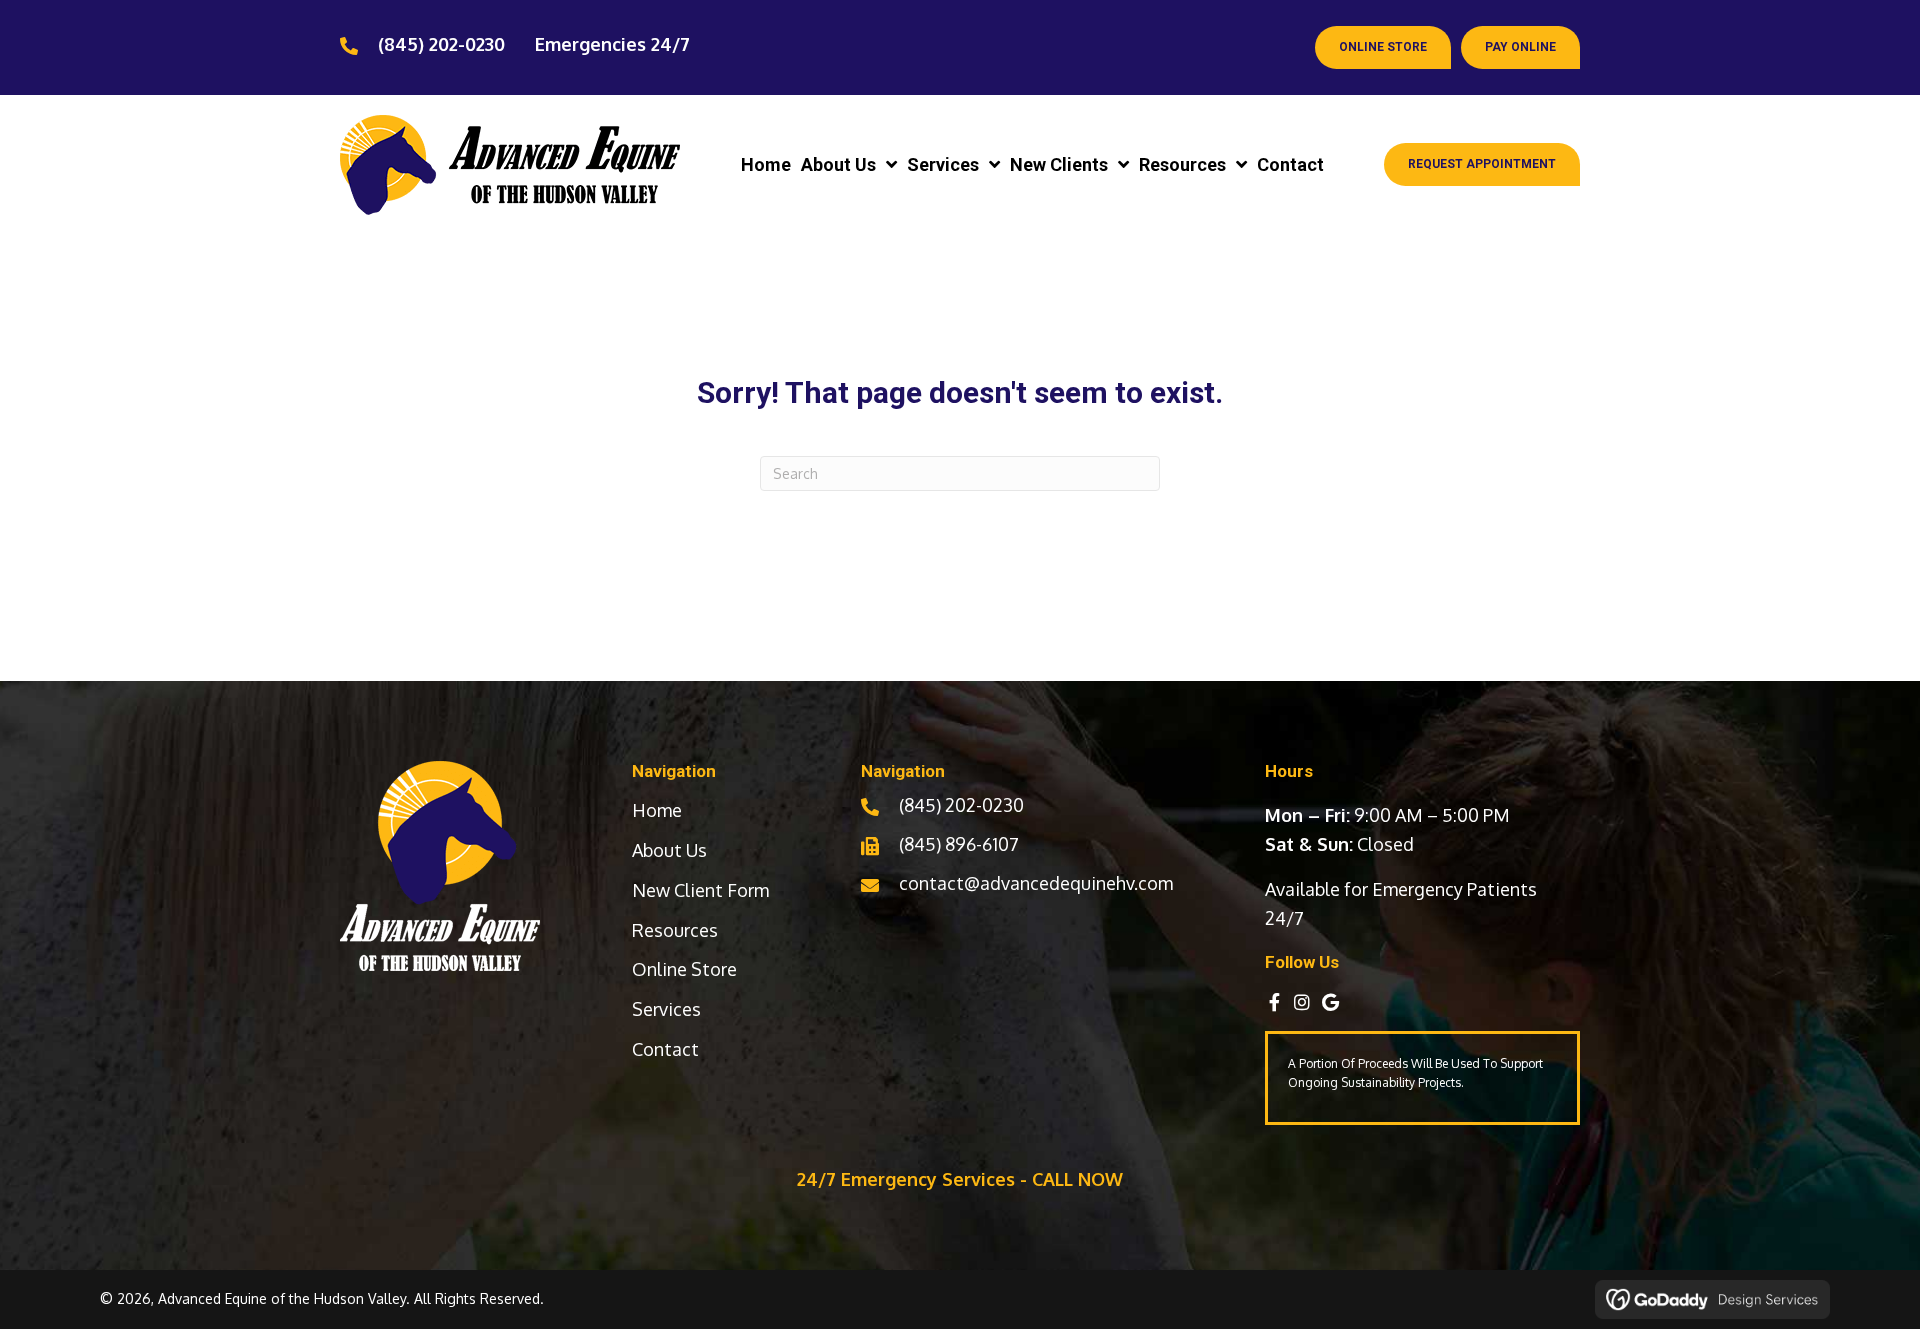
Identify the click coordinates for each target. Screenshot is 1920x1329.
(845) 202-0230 (441, 44)
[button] (1274, 1002)
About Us (669, 850)
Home (657, 810)
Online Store (684, 969)
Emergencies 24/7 (612, 44)
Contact (665, 1049)
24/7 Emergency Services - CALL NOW (960, 1179)
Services (666, 1009)
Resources (675, 930)
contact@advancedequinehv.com (1036, 883)
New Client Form (700, 890)
